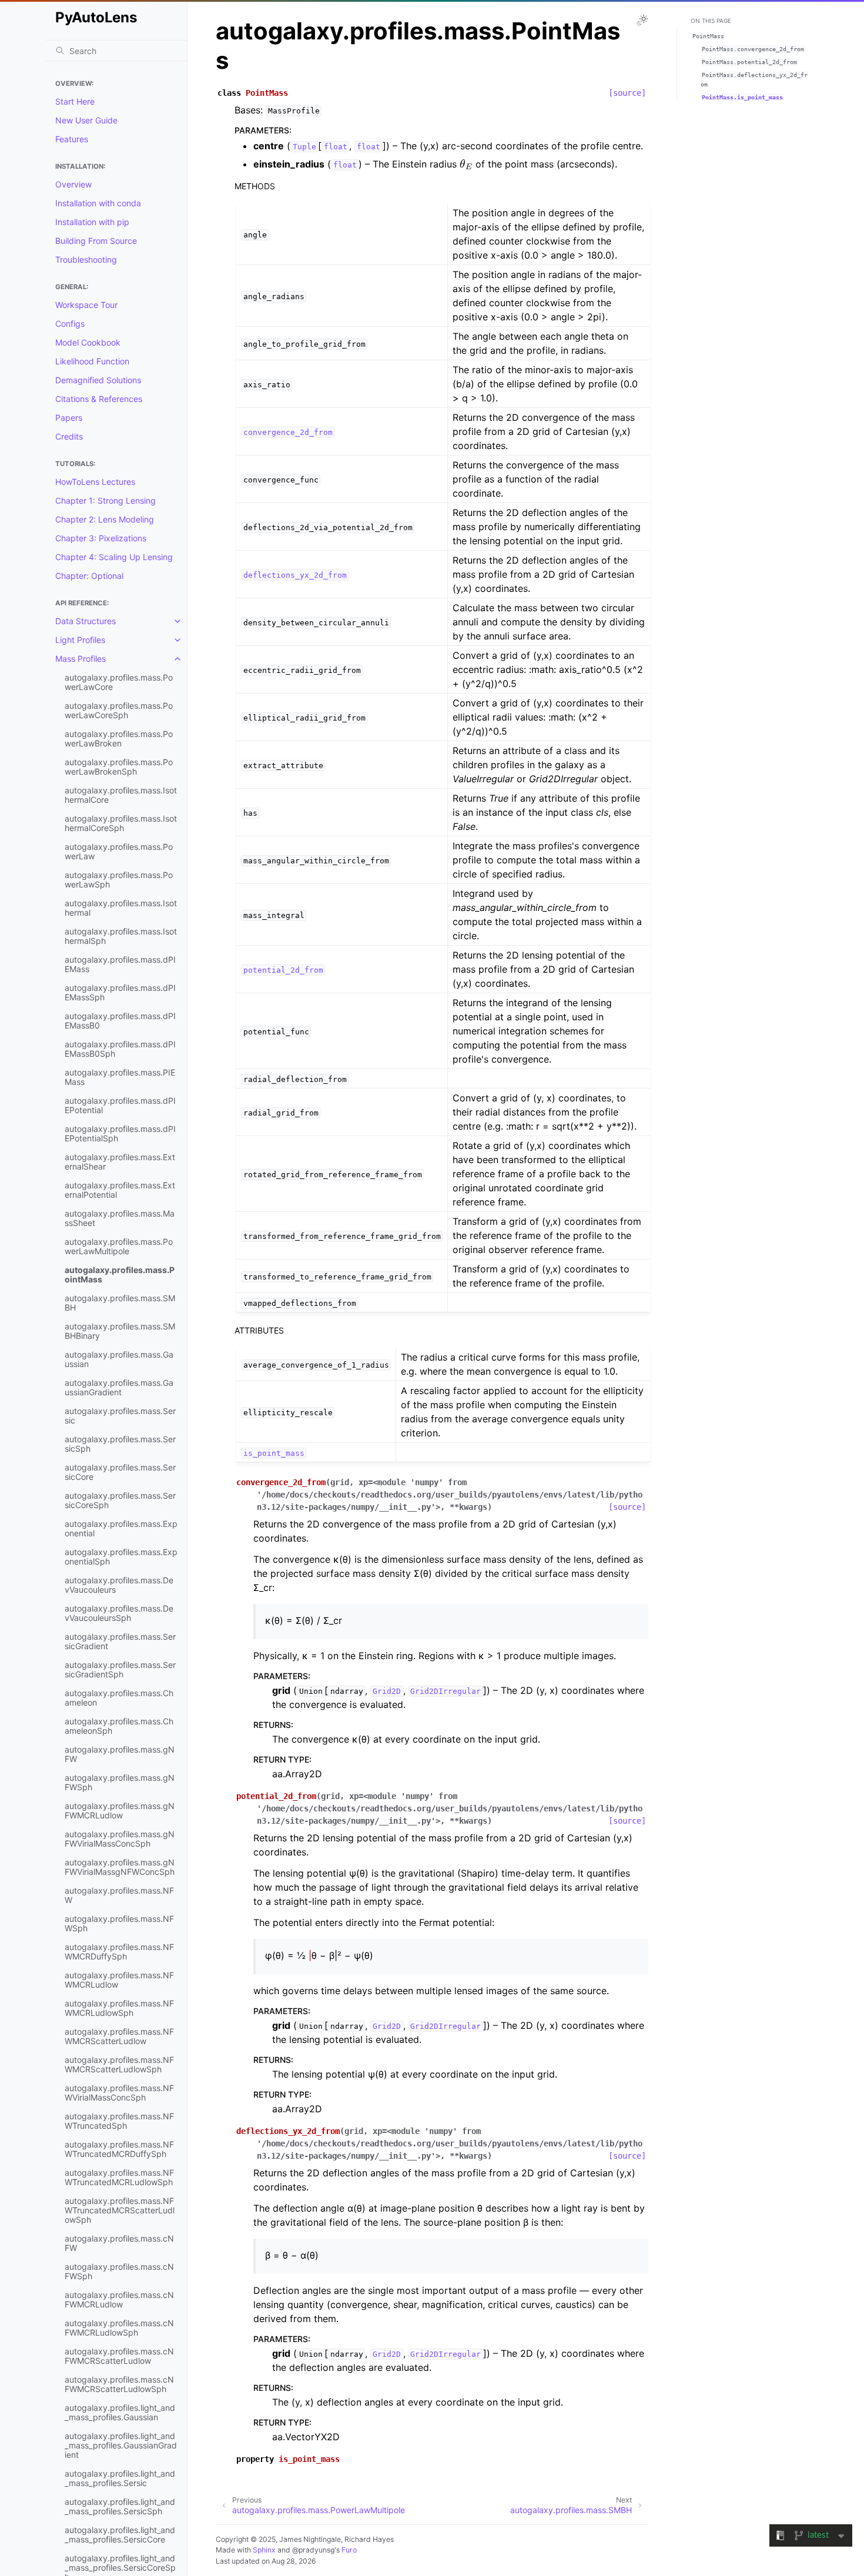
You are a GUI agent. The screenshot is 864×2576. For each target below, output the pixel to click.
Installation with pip (92, 222)
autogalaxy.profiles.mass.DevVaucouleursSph (119, 1613)
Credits (69, 436)
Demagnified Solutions (98, 380)
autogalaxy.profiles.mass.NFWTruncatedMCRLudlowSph (119, 2177)
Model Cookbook (88, 342)
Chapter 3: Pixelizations (101, 538)
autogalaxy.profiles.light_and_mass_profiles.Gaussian (120, 2412)
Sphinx (264, 2550)
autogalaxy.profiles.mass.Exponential (121, 1528)
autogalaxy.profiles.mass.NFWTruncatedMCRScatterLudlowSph (120, 2210)
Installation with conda (98, 203)
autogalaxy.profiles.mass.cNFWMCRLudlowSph (119, 2328)
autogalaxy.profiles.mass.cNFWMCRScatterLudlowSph (119, 2384)
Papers (69, 418)
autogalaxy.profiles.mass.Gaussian (119, 1359)
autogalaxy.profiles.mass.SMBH (120, 1303)
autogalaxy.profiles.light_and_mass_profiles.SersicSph (120, 2506)
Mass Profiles (81, 659)
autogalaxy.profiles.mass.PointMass (120, 1274)
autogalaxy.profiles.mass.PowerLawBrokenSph (119, 767)
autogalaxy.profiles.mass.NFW (119, 1895)
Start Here (75, 101)
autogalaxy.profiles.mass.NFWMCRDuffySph (119, 1952)
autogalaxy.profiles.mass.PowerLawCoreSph (119, 710)
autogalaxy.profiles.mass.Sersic (120, 1416)
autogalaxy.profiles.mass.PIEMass (120, 1077)
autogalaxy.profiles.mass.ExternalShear (120, 1162)
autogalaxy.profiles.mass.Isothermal (121, 908)
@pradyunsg (313, 2550)
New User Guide (86, 120)
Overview (73, 184)
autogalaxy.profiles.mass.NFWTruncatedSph (119, 2121)
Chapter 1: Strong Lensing (106, 500)
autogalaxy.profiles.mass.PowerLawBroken (119, 738)
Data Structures (86, 621)
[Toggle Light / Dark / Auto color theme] (642, 20)
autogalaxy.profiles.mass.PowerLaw (119, 851)
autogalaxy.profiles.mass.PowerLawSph (119, 880)
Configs (70, 324)
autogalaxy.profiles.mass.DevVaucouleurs (119, 1585)
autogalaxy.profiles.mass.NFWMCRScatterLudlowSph (119, 2064)
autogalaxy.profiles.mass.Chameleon (119, 1698)
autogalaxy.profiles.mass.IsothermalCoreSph (121, 823)
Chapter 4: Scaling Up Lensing (114, 557)
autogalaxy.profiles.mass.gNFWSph (120, 1782)
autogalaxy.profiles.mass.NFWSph (119, 1923)
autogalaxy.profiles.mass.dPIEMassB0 (120, 1021)
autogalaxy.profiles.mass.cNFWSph (119, 2271)
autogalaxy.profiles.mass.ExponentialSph (121, 1557)
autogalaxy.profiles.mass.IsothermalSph (121, 936)
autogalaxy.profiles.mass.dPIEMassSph (120, 992)
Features (72, 139)
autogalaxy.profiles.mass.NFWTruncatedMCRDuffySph (119, 2149)
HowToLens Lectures (95, 482)
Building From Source (96, 241)
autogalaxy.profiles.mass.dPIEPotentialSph (120, 1133)
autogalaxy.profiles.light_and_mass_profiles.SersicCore (120, 2535)
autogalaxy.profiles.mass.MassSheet (120, 1218)
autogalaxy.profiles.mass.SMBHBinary (120, 1331)
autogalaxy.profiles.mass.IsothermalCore (121, 795)
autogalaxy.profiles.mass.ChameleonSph (119, 1726)
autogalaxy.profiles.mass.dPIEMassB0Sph (120, 1049)
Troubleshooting (86, 259)
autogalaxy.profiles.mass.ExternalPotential (120, 1190)
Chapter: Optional (89, 576)
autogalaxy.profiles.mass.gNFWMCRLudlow (120, 1810)
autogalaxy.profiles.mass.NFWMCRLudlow (119, 1980)
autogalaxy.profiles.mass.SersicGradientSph (120, 1669)
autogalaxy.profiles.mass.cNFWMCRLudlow (119, 2299)
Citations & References (99, 399)
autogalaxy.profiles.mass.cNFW (119, 2243)
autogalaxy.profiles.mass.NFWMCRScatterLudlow (119, 2036)
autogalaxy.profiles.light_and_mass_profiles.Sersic (120, 2478)
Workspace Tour (86, 305)
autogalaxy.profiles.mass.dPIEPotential (120, 1105)
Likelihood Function (92, 361)
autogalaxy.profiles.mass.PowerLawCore (119, 682)
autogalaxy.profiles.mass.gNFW (120, 1754)
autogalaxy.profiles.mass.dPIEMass (120, 964)
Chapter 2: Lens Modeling (105, 519)
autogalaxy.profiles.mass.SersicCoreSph (120, 1500)
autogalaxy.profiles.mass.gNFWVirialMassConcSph (120, 1839)
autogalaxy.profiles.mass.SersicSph (120, 1444)
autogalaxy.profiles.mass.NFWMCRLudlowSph (119, 2008)
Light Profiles (80, 640)
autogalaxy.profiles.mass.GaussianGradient (119, 1387)
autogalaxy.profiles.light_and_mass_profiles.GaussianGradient (121, 2445)
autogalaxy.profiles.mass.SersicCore (120, 1472)
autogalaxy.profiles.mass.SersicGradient (120, 1641)
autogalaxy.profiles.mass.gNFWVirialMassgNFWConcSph (120, 1867)
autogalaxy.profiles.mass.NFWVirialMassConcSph (119, 2093)
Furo (349, 2550)
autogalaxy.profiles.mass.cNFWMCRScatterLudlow (119, 2356)
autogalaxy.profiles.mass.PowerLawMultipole (119, 1246)
